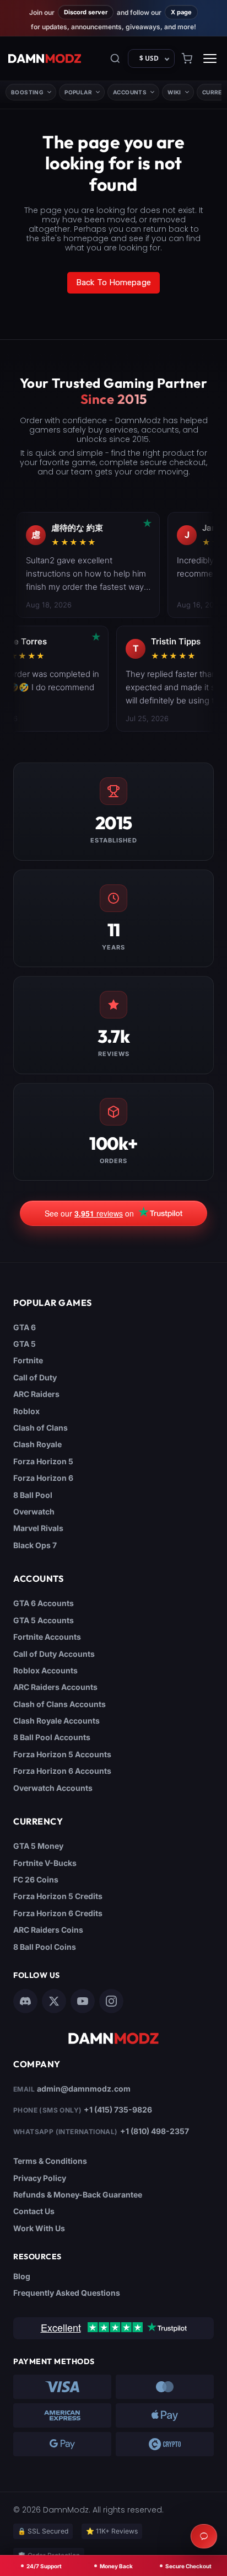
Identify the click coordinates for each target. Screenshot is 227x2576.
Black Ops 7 (35, 1545)
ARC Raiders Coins (48, 1930)
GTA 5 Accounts (44, 1620)
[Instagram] (111, 2001)
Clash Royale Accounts (56, 1721)
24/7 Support (44, 2566)
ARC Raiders (36, 1394)
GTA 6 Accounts (44, 1603)
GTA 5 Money (38, 1846)
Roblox (26, 1411)
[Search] (115, 58)
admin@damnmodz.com (84, 2089)
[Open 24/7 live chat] (204, 2536)
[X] (54, 2001)
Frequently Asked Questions (67, 2293)
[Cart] (187, 58)
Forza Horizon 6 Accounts (62, 1771)
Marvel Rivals (38, 1528)
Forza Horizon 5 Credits (58, 1896)
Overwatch (34, 1511)
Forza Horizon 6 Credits (58, 1913)
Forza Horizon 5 (43, 1461)
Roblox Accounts (45, 1670)
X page (181, 12)
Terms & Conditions (50, 2161)
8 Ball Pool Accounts (52, 1737)
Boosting (27, 92)
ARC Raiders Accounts (55, 1687)
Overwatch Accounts (53, 1788)
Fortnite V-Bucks (45, 1863)
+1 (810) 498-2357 (155, 2131)
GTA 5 (25, 1344)
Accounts (130, 92)
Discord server (86, 12)
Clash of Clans (40, 1428)
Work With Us (39, 2228)
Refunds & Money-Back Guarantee (78, 2194)
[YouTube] (83, 2001)
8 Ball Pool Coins (45, 1947)
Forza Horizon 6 (43, 1478)
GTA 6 (25, 1327)
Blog (22, 2276)
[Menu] (210, 58)
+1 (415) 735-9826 (118, 2110)
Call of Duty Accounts (54, 1654)
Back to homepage (113, 282)
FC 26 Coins (36, 1879)
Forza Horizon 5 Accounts (62, 1754)
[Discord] (25, 2001)
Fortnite (28, 1360)
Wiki (174, 92)
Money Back (116, 2566)
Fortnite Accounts (47, 1637)
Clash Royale (37, 1444)
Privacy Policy (40, 2178)
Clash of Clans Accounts (60, 1704)
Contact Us (34, 2211)
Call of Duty (35, 1377)
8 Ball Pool (33, 1495)
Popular (78, 92)
